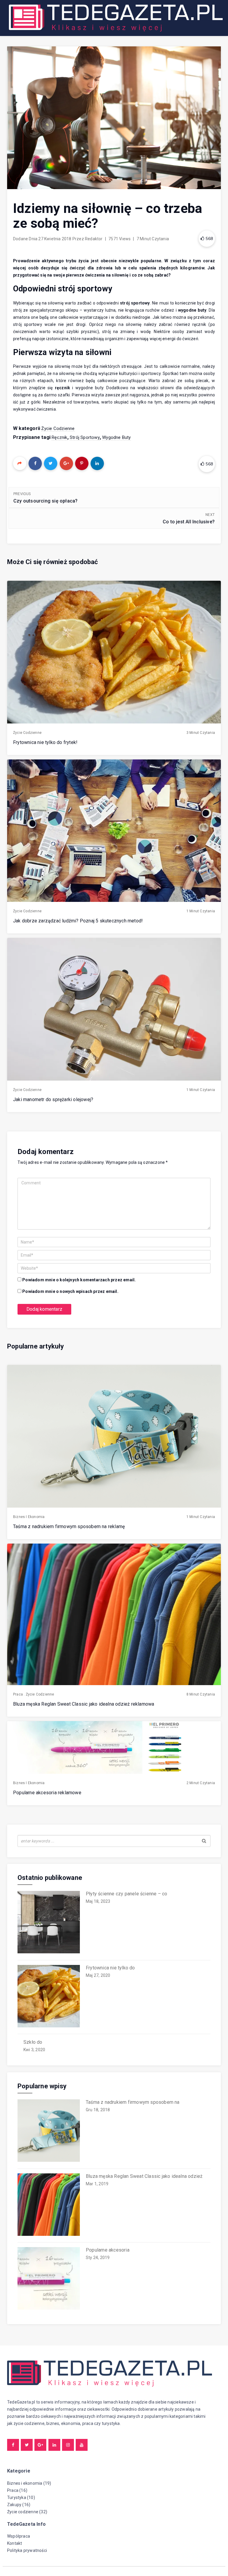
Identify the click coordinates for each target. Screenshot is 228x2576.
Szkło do (33, 2042)
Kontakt (15, 2543)
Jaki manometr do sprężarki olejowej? (53, 1099)
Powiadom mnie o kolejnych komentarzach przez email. (79, 1280)
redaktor (94, 239)
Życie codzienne (58, 428)
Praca (18, 1694)
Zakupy (14, 2505)
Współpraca (19, 2536)
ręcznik (59, 437)
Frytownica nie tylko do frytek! (45, 742)
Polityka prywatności (27, 2550)
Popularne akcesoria (108, 2250)
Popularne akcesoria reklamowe (47, 1793)
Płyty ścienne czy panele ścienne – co (126, 1894)
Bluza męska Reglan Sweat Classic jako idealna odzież (144, 2176)
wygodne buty (116, 437)
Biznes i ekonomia (29, 1517)
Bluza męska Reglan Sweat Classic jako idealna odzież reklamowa (84, 1704)
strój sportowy (85, 437)
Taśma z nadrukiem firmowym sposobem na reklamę (69, 1526)
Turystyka (17, 2497)
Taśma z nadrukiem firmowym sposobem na (133, 2102)
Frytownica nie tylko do (110, 1968)
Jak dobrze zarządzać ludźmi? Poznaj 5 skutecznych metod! (78, 921)
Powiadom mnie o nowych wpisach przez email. (70, 1291)
